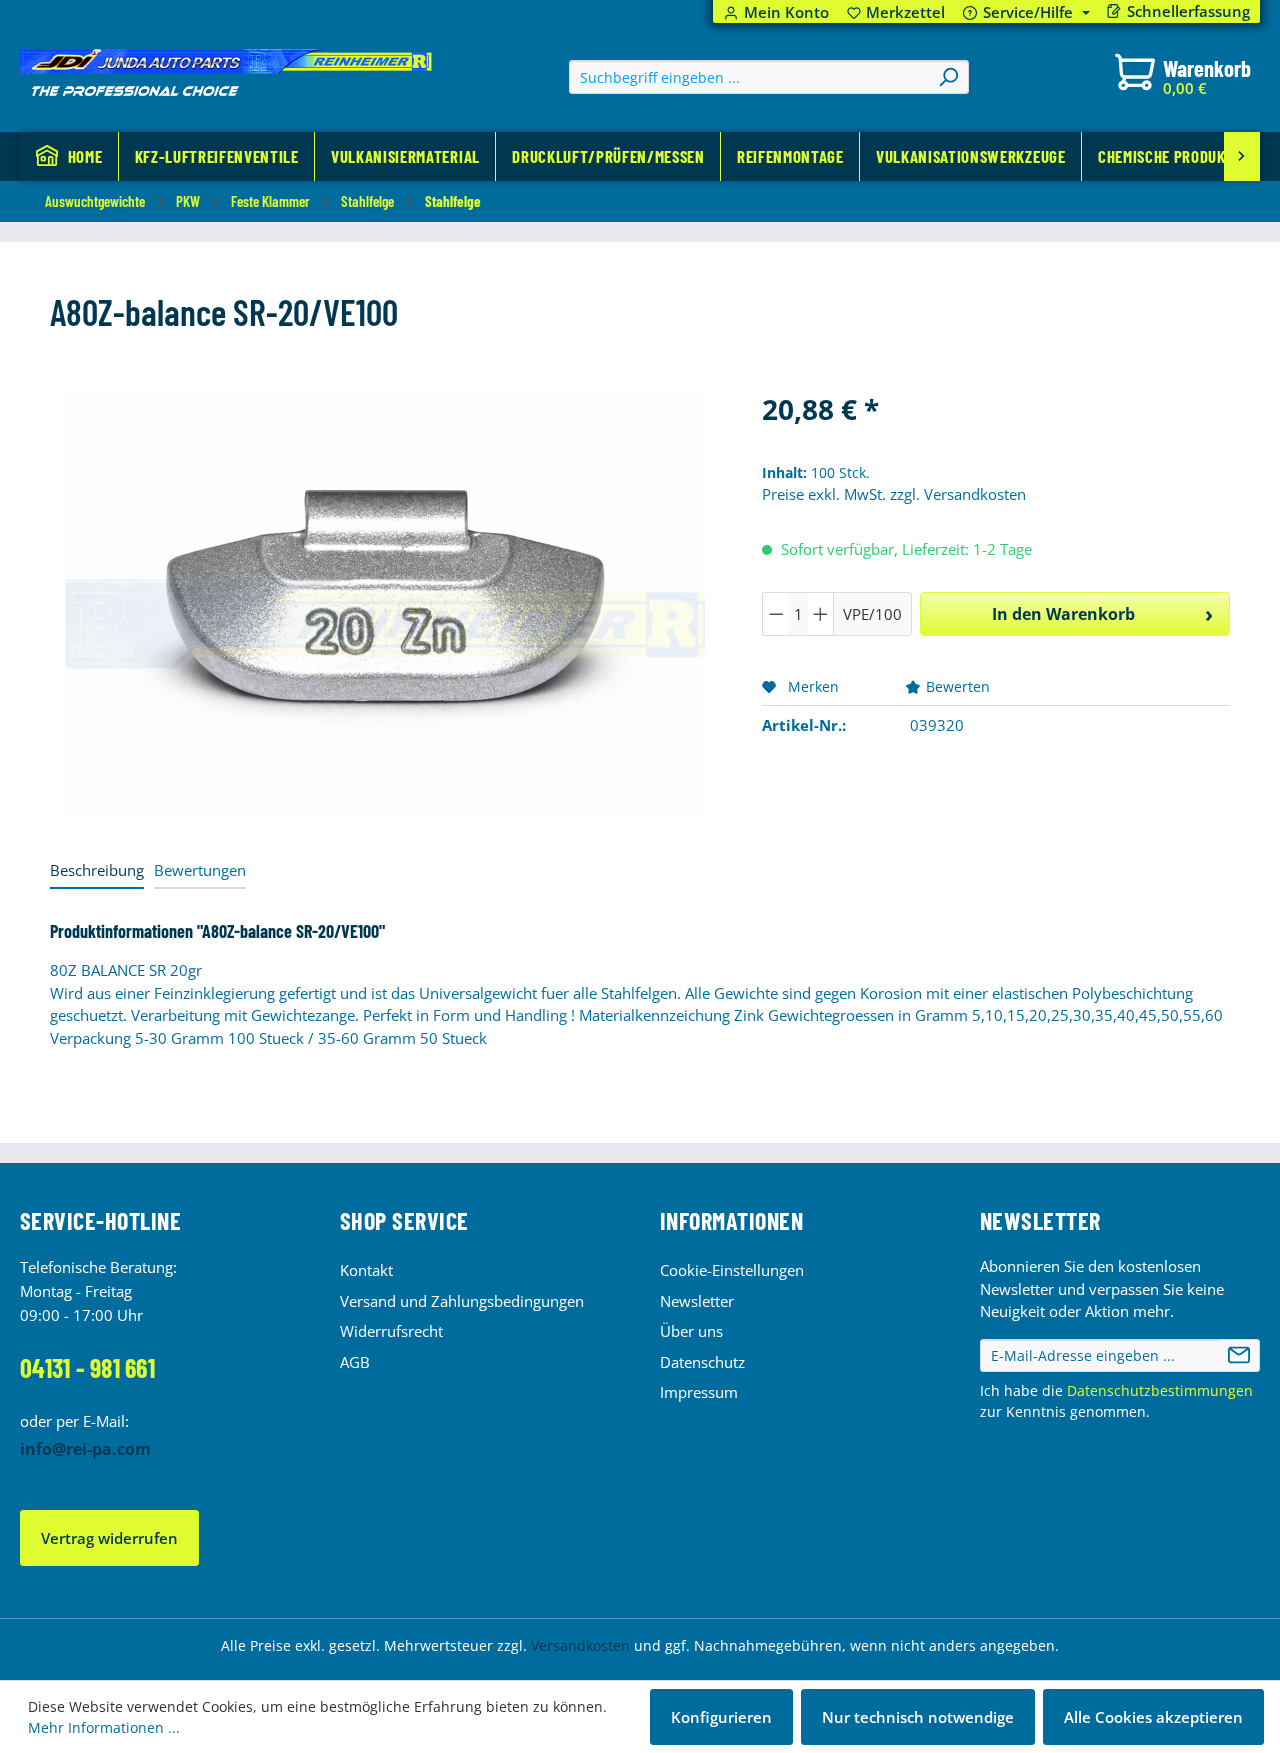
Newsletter (697, 1301)
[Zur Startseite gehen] (226, 73)
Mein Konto (786, 12)
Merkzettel (896, 12)
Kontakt (366, 1270)
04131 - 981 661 (87, 1367)
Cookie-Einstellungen (732, 1270)
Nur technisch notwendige (918, 1717)
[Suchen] (948, 77)
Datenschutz (702, 1362)
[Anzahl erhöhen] (821, 614)
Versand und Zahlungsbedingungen (462, 1301)
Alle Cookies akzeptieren (1153, 1717)
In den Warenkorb (1063, 614)
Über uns (691, 1331)
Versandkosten (580, 1645)
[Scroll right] (1242, 156)
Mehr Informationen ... (104, 1727)
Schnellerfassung (1188, 11)
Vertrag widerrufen (109, 1538)
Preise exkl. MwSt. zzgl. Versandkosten (894, 494)
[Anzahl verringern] (776, 614)
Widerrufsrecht (391, 1331)
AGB (355, 1362)
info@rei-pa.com (85, 1449)
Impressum (699, 1392)
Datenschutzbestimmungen (1160, 1390)
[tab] (97, 871)
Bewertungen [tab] (200, 870)
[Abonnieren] (1239, 1356)
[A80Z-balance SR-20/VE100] (385, 603)
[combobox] (749, 77)
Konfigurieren (721, 1717)
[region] (386, 603)
